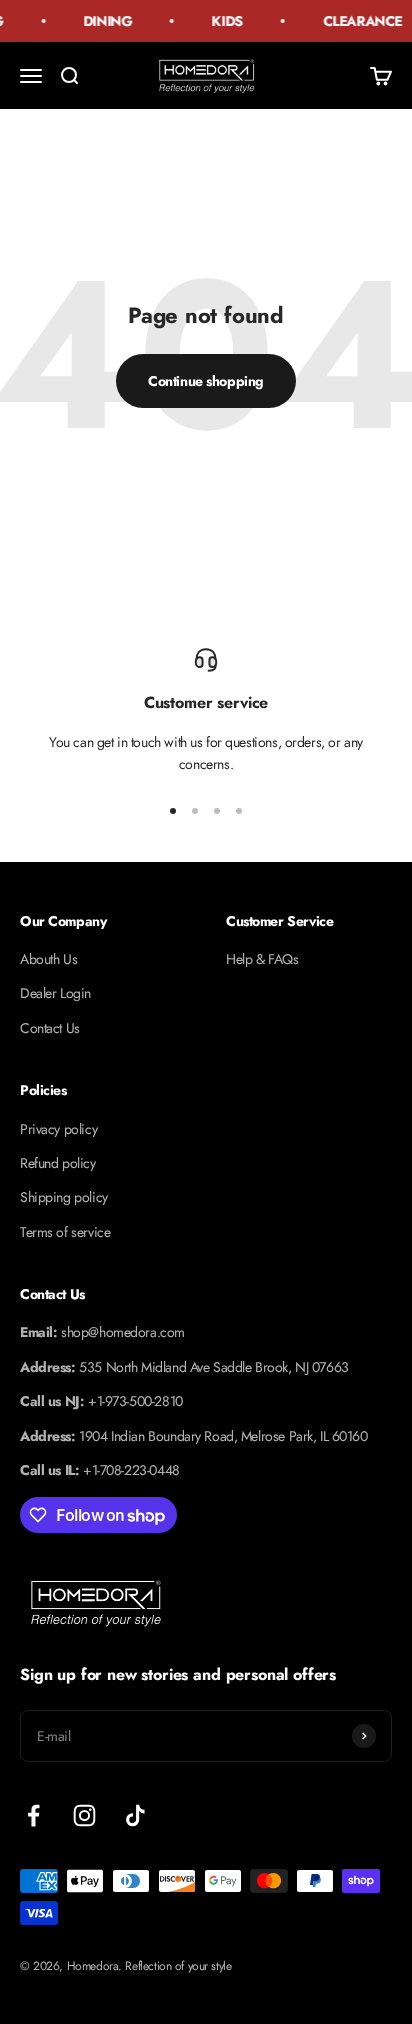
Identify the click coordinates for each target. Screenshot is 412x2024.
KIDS (224, 21)
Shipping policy (64, 1197)
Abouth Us (48, 959)
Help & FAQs (262, 959)
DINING (104, 21)
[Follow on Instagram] (84, 1815)
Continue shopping (206, 381)
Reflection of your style (178, 1966)
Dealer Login (55, 993)
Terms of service (65, 1232)
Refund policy (58, 1163)
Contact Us (50, 1028)
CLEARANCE (359, 21)
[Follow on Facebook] (33, 1815)
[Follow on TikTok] (135, 1815)
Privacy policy (58, 1129)
